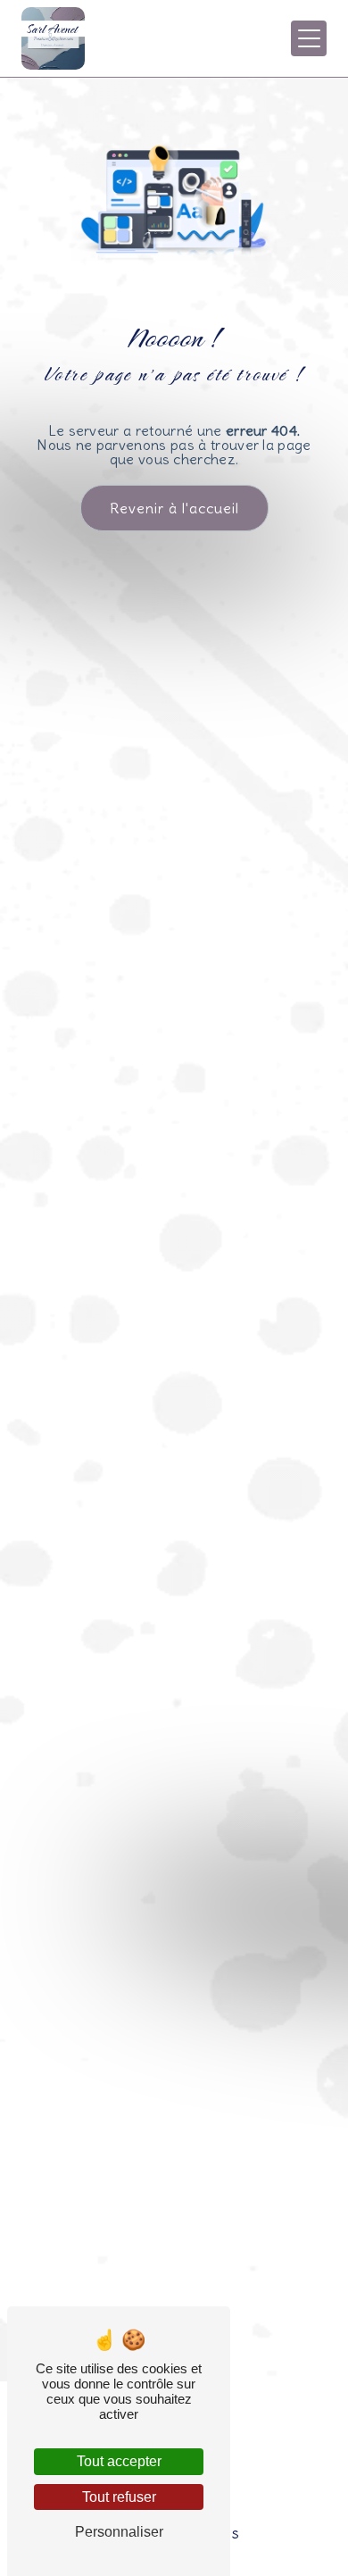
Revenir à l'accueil (174, 508)
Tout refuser (119, 2497)
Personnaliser (119, 2532)
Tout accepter (119, 2461)
